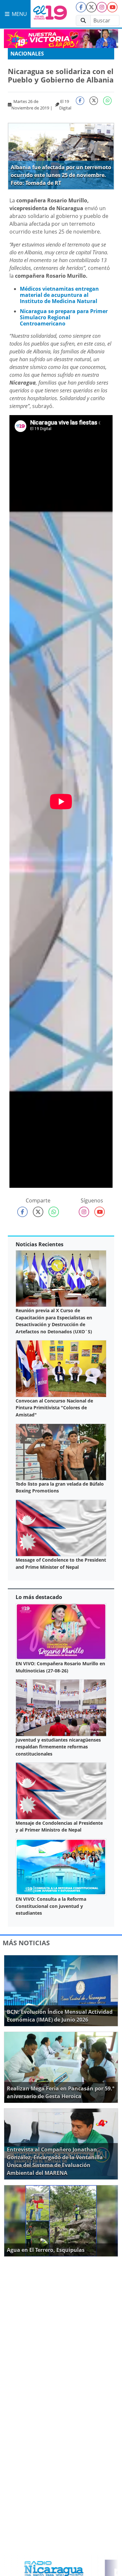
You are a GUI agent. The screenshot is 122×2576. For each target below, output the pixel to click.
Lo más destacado (39, 1597)
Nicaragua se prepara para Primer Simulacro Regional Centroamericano (64, 317)
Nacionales (27, 54)
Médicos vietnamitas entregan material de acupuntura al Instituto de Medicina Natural (59, 295)
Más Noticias (26, 1943)
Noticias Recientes (40, 1244)
